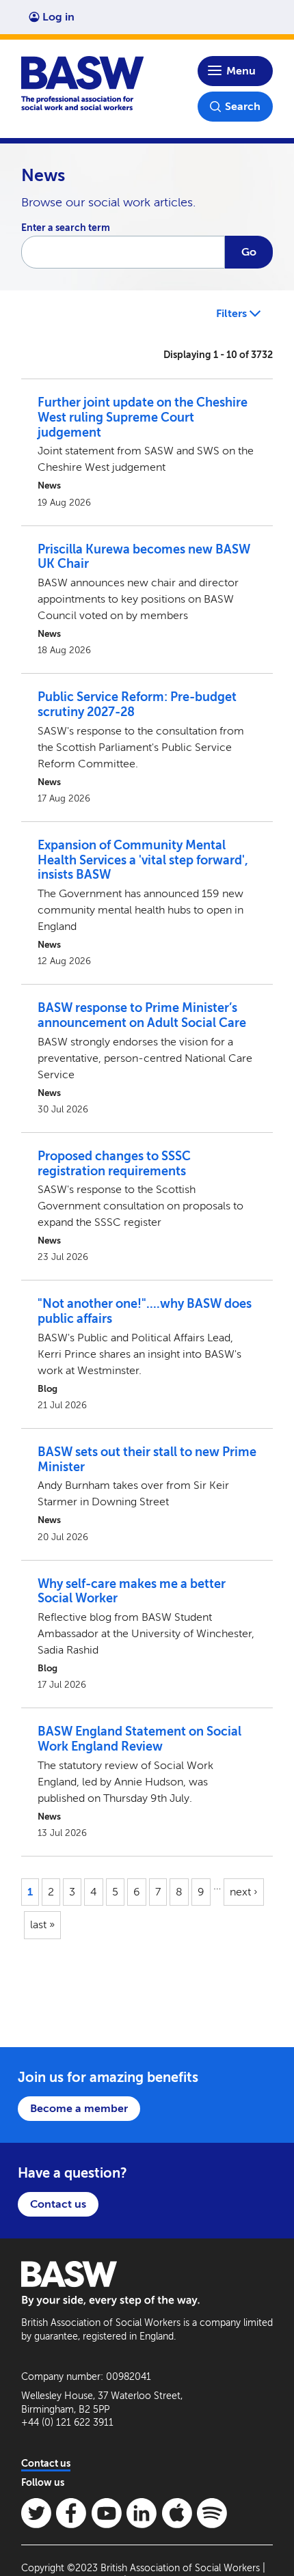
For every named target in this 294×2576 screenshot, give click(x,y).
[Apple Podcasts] (177, 2513)
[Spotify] (212, 2513)
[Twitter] (36, 2513)
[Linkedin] (142, 2513)
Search (243, 106)
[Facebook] (71, 2513)
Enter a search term (66, 228)
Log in (58, 17)
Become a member (79, 2108)
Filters (233, 313)
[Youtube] (107, 2513)
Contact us (58, 2204)
